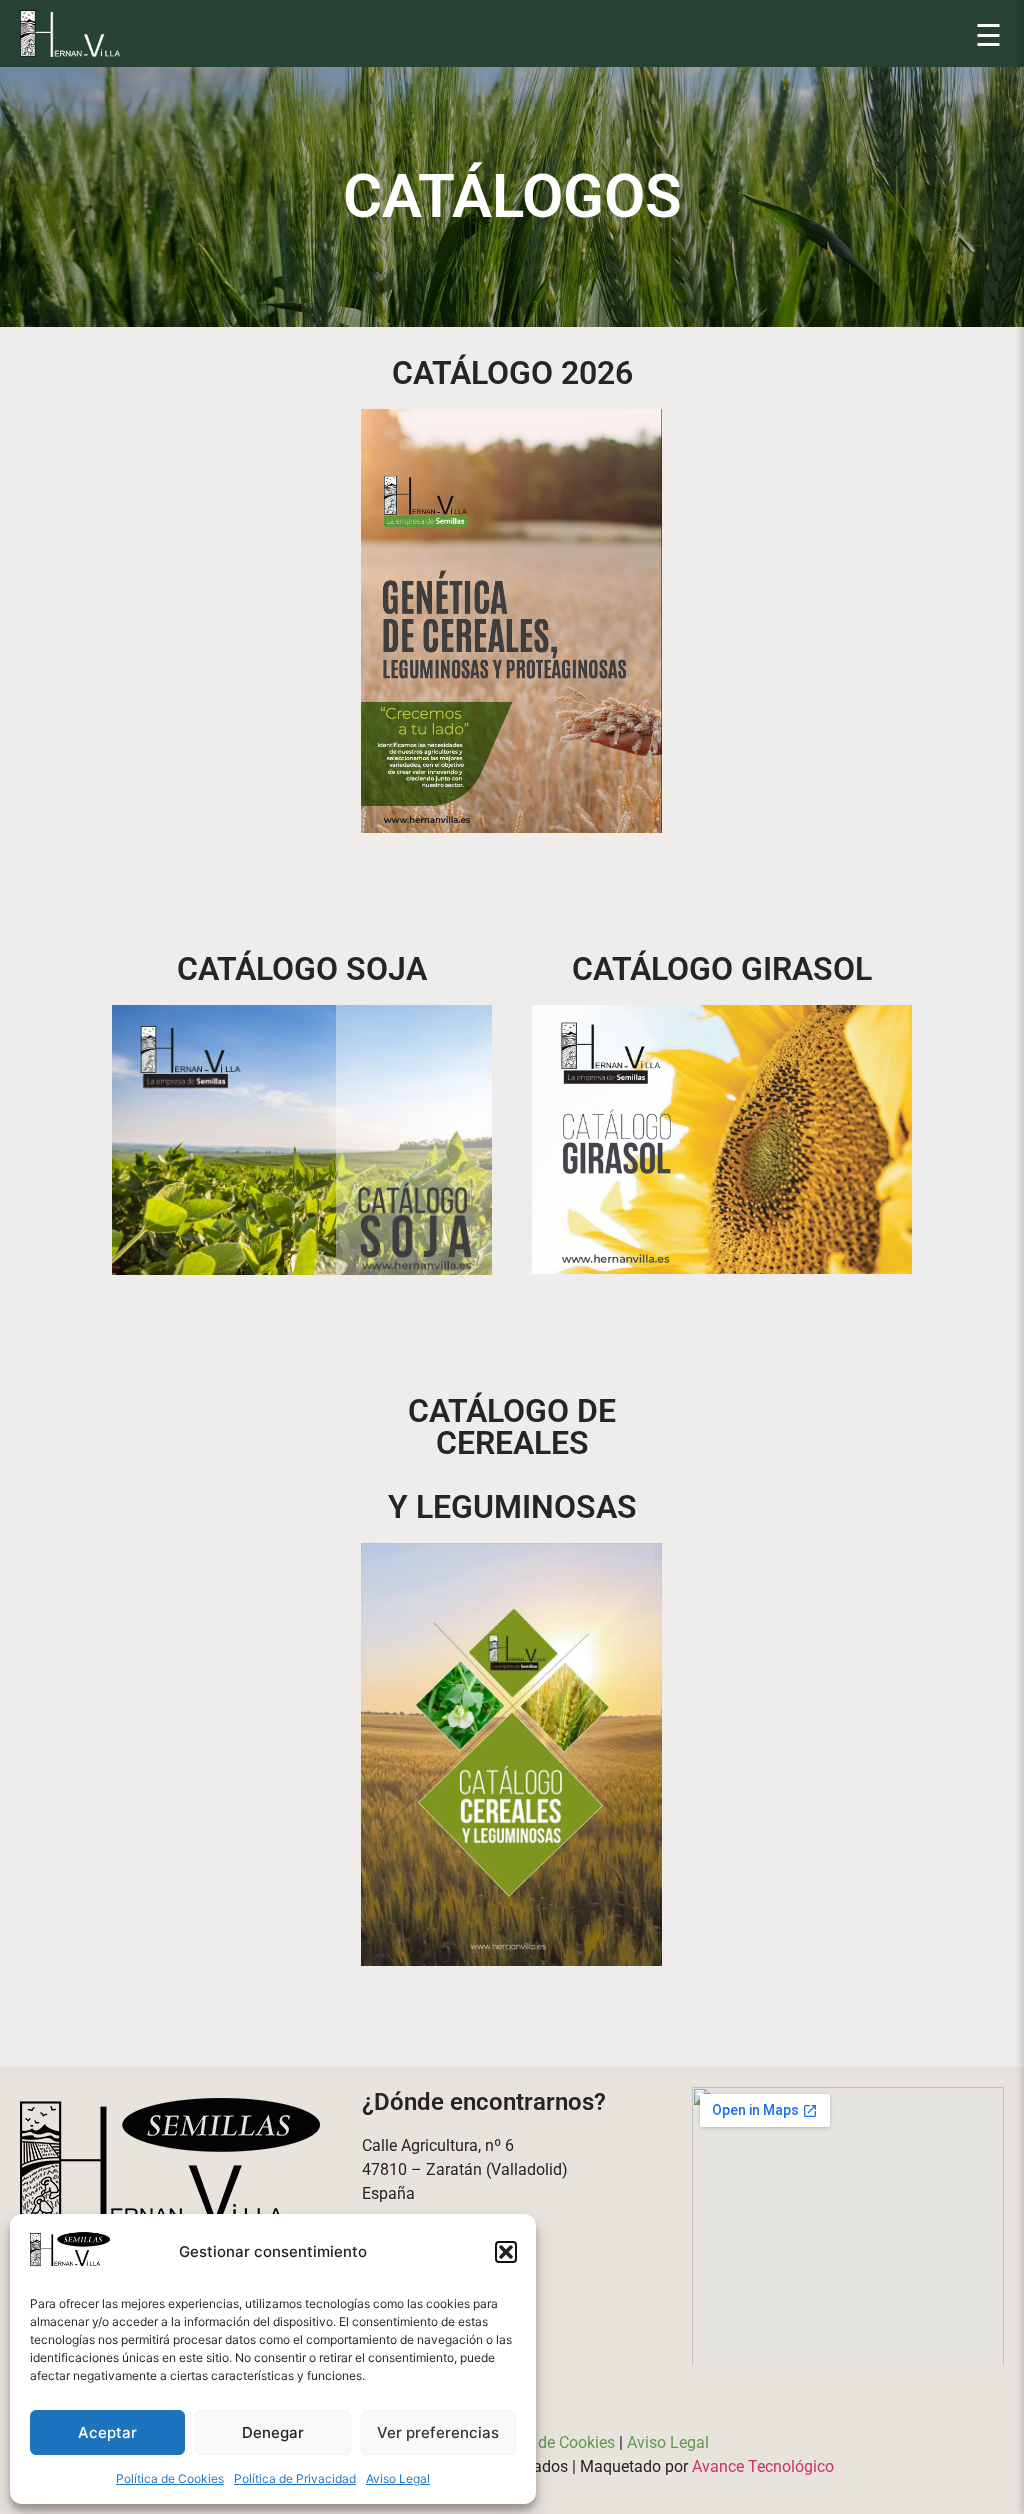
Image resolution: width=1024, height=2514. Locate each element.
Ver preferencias (438, 2432)
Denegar (273, 2432)
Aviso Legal (398, 2478)
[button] (506, 2252)
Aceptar (107, 2432)
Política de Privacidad (295, 2478)
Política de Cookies (170, 2478)
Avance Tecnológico (763, 2466)
